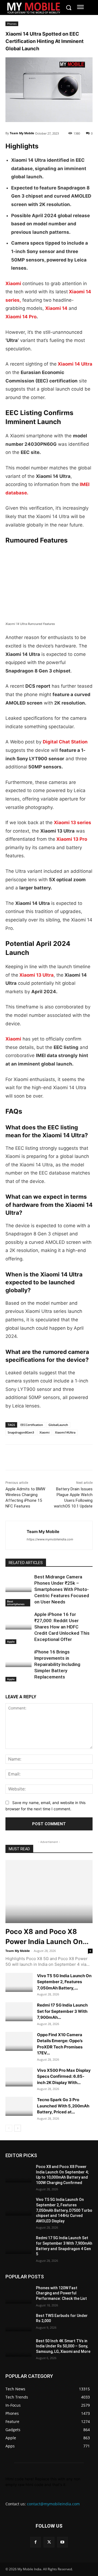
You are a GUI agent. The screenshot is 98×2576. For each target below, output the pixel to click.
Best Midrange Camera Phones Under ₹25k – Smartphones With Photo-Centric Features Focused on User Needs (62, 1589)
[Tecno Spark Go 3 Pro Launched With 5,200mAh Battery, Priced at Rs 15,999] (19, 2106)
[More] (74, 1458)
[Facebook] (11, 1458)
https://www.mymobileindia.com (50, 1539)
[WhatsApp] (48, 1458)
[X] (23, 1458)
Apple (11, 1641)
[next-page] (18, 2128)
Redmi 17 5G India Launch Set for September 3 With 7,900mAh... (62, 2011)
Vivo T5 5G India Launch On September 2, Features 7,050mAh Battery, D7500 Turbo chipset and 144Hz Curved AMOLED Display (64, 2210)
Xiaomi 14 (56, 308)
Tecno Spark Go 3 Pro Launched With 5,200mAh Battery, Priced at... (63, 2106)
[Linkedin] (36, 1458)
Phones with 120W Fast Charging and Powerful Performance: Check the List (61, 2293)
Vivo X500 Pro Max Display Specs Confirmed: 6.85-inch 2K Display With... (64, 2076)
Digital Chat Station (65, 742)
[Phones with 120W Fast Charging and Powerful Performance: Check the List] (19, 2295)
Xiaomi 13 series (73, 823)
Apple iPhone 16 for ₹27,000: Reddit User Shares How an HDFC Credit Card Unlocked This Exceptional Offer (62, 1627)
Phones (12, 24)
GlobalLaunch (58, 1425)
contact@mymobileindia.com (53, 2504)
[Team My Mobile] (16, 1535)
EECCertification (32, 1425)
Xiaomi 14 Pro (21, 317)
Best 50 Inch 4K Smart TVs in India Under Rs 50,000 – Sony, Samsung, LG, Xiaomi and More (63, 2346)
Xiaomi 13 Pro (72, 839)
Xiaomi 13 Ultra (36, 975)
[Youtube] (62, 2542)
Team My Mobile (22, 133)
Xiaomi (13, 284)
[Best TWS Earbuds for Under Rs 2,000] (19, 2322)
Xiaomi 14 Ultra (75, 364)
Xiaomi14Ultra (65, 1432)
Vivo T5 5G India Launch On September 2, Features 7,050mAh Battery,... (64, 1982)
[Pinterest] (61, 1458)
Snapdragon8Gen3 (21, 1432)
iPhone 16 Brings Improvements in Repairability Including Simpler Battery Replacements (57, 1664)
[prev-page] (9, 2128)
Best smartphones (16, 1603)
